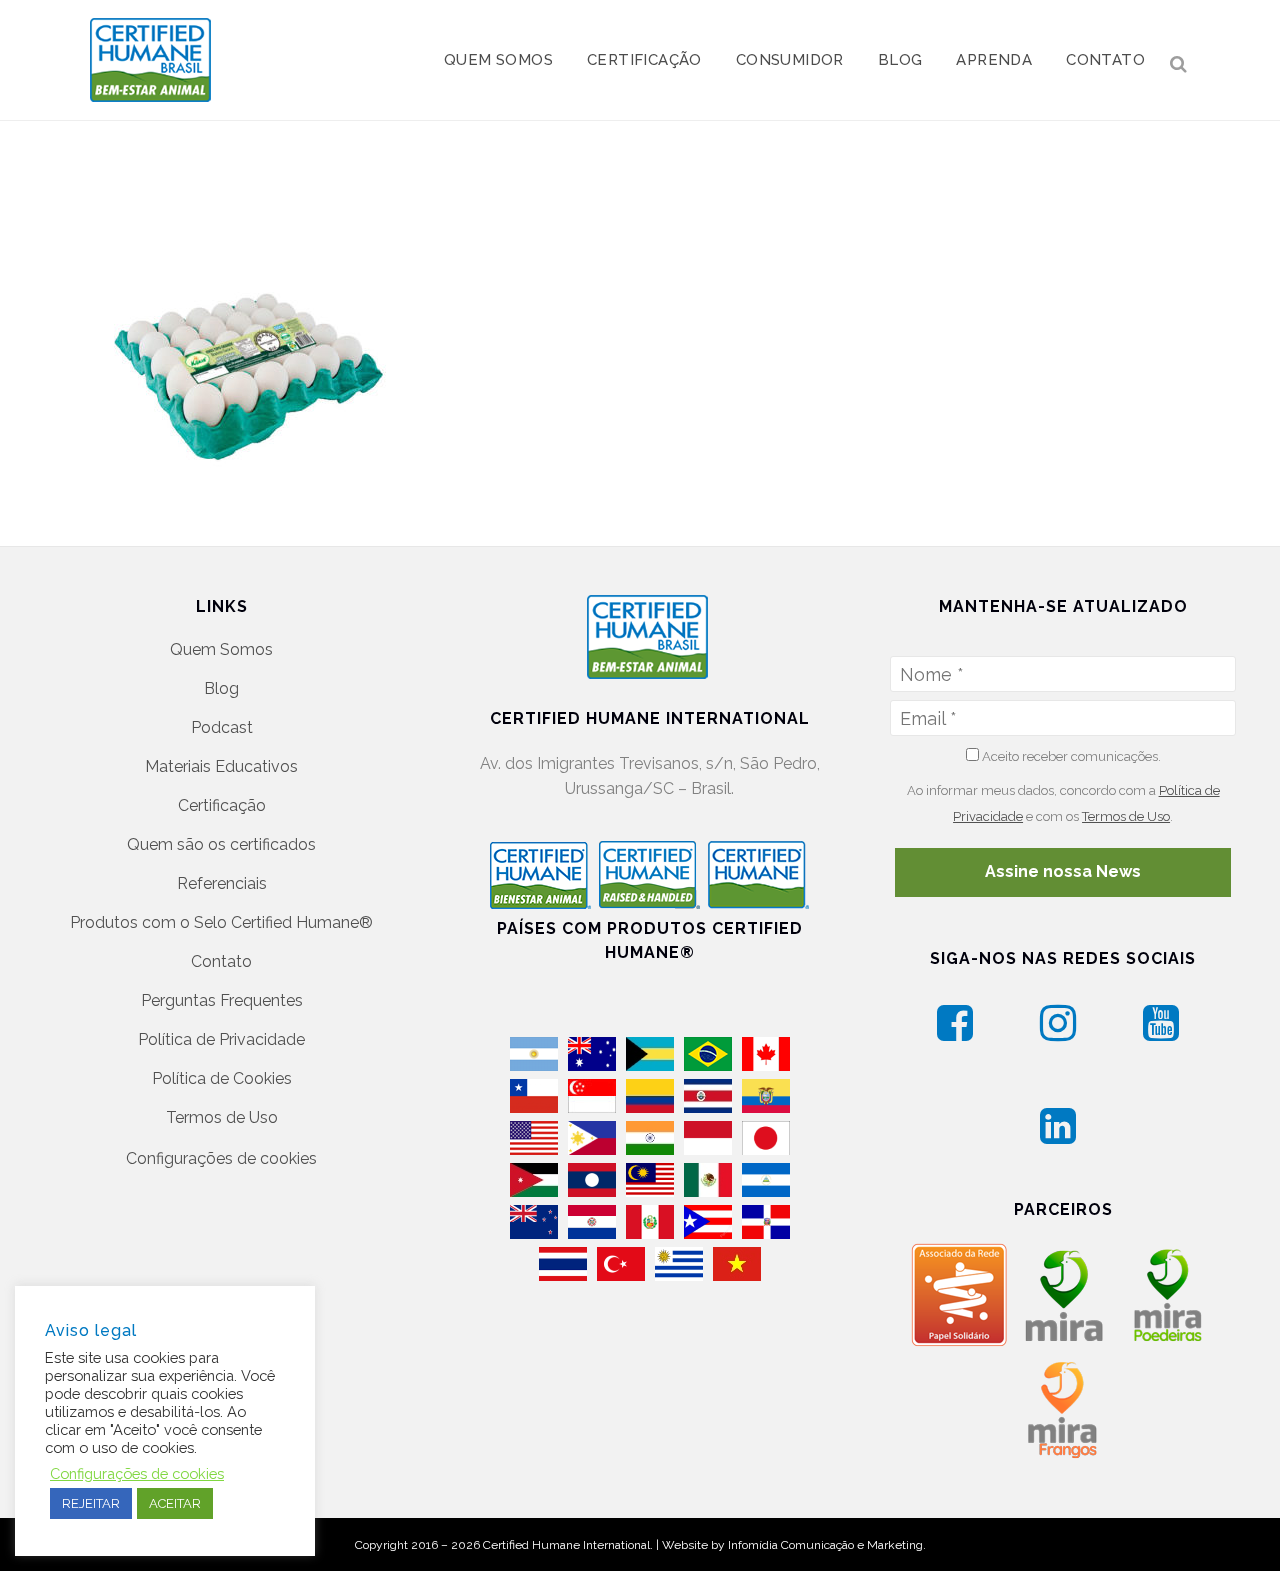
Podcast (222, 727)
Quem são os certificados (221, 844)
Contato (221, 961)
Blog (221, 688)
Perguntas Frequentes (222, 1000)
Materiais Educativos (221, 766)
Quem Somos (221, 649)
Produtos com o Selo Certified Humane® (221, 922)
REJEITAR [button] (91, 1503)
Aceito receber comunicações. (1070, 756)
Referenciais (222, 883)
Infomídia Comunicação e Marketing (825, 1545)
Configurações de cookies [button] (221, 1158)
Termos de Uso (222, 1117)
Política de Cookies (222, 1078)
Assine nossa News (1063, 871)
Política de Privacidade (221, 1039)
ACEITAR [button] (175, 1503)
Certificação (222, 805)
